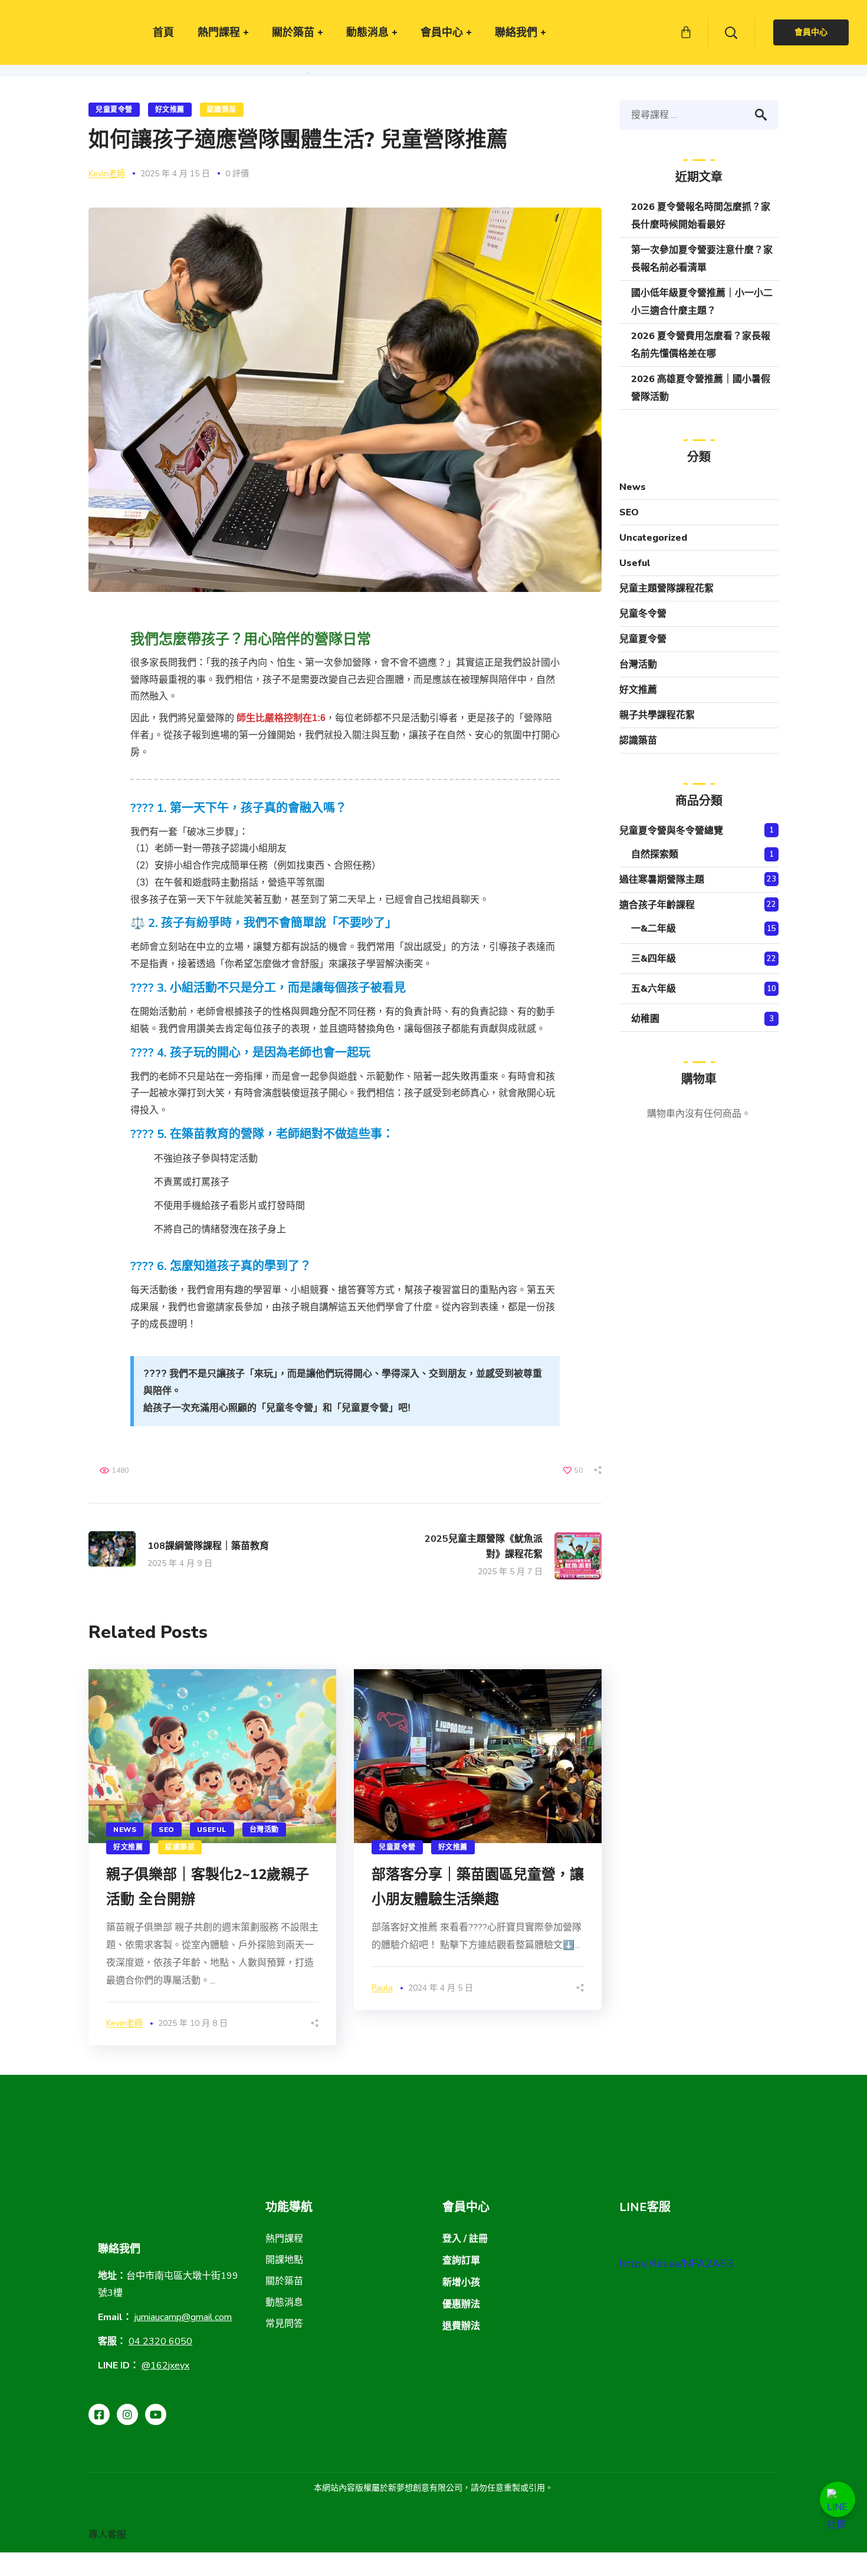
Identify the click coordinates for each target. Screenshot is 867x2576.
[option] (212, 1857)
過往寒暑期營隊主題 (662, 880)
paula (382, 1988)
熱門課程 (284, 2239)
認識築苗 (222, 110)
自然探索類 (655, 854)
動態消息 (284, 2302)
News (125, 1830)
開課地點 (284, 2260)
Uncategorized (653, 538)
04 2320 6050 (160, 2341)
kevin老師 (107, 174)
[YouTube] (156, 2414)
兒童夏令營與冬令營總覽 (671, 831)
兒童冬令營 (643, 614)
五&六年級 (653, 989)
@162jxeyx (165, 2366)
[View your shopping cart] (686, 32)
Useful (212, 1830)
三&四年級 (653, 959)
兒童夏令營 (114, 110)
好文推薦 (170, 110)
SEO (167, 1830)
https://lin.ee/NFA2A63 (676, 2264)
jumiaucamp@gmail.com (183, 2317)
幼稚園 (645, 1019)
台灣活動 (264, 1830)
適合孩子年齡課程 (657, 905)
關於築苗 (284, 2281)
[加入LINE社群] (838, 2499)
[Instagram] (127, 2414)
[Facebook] (99, 2414)
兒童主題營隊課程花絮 (666, 588)
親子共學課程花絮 (657, 715)
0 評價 (237, 174)
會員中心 (811, 32)
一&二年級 (653, 929)
